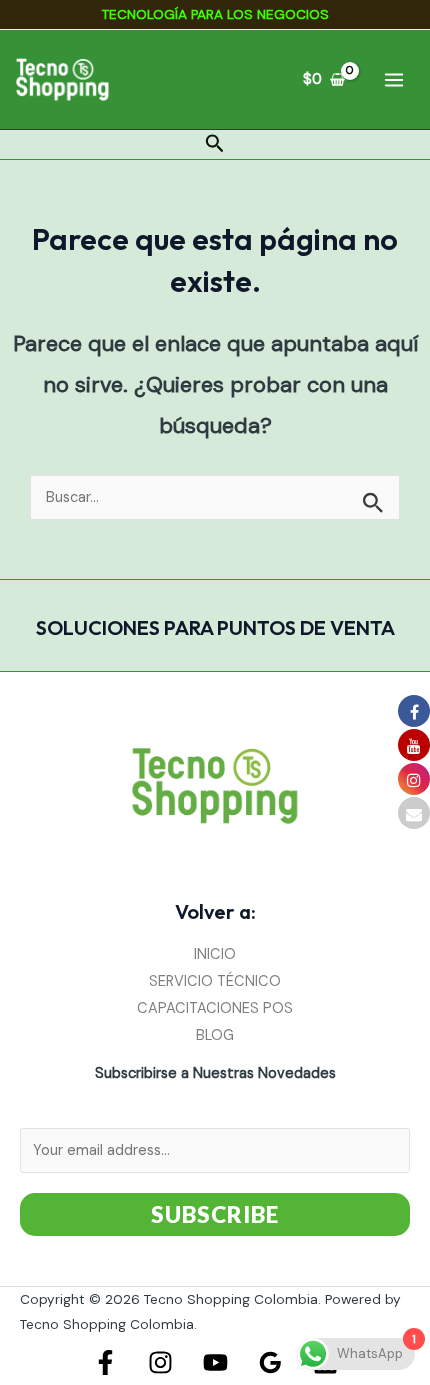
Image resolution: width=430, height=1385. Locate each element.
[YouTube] (215, 1362)
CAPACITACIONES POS (215, 1008)
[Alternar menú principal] (394, 79)
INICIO (215, 954)
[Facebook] (105, 1362)
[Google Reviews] (270, 1362)
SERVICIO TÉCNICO (215, 981)
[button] (215, 144)
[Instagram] (160, 1362)
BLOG (215, 1035)
